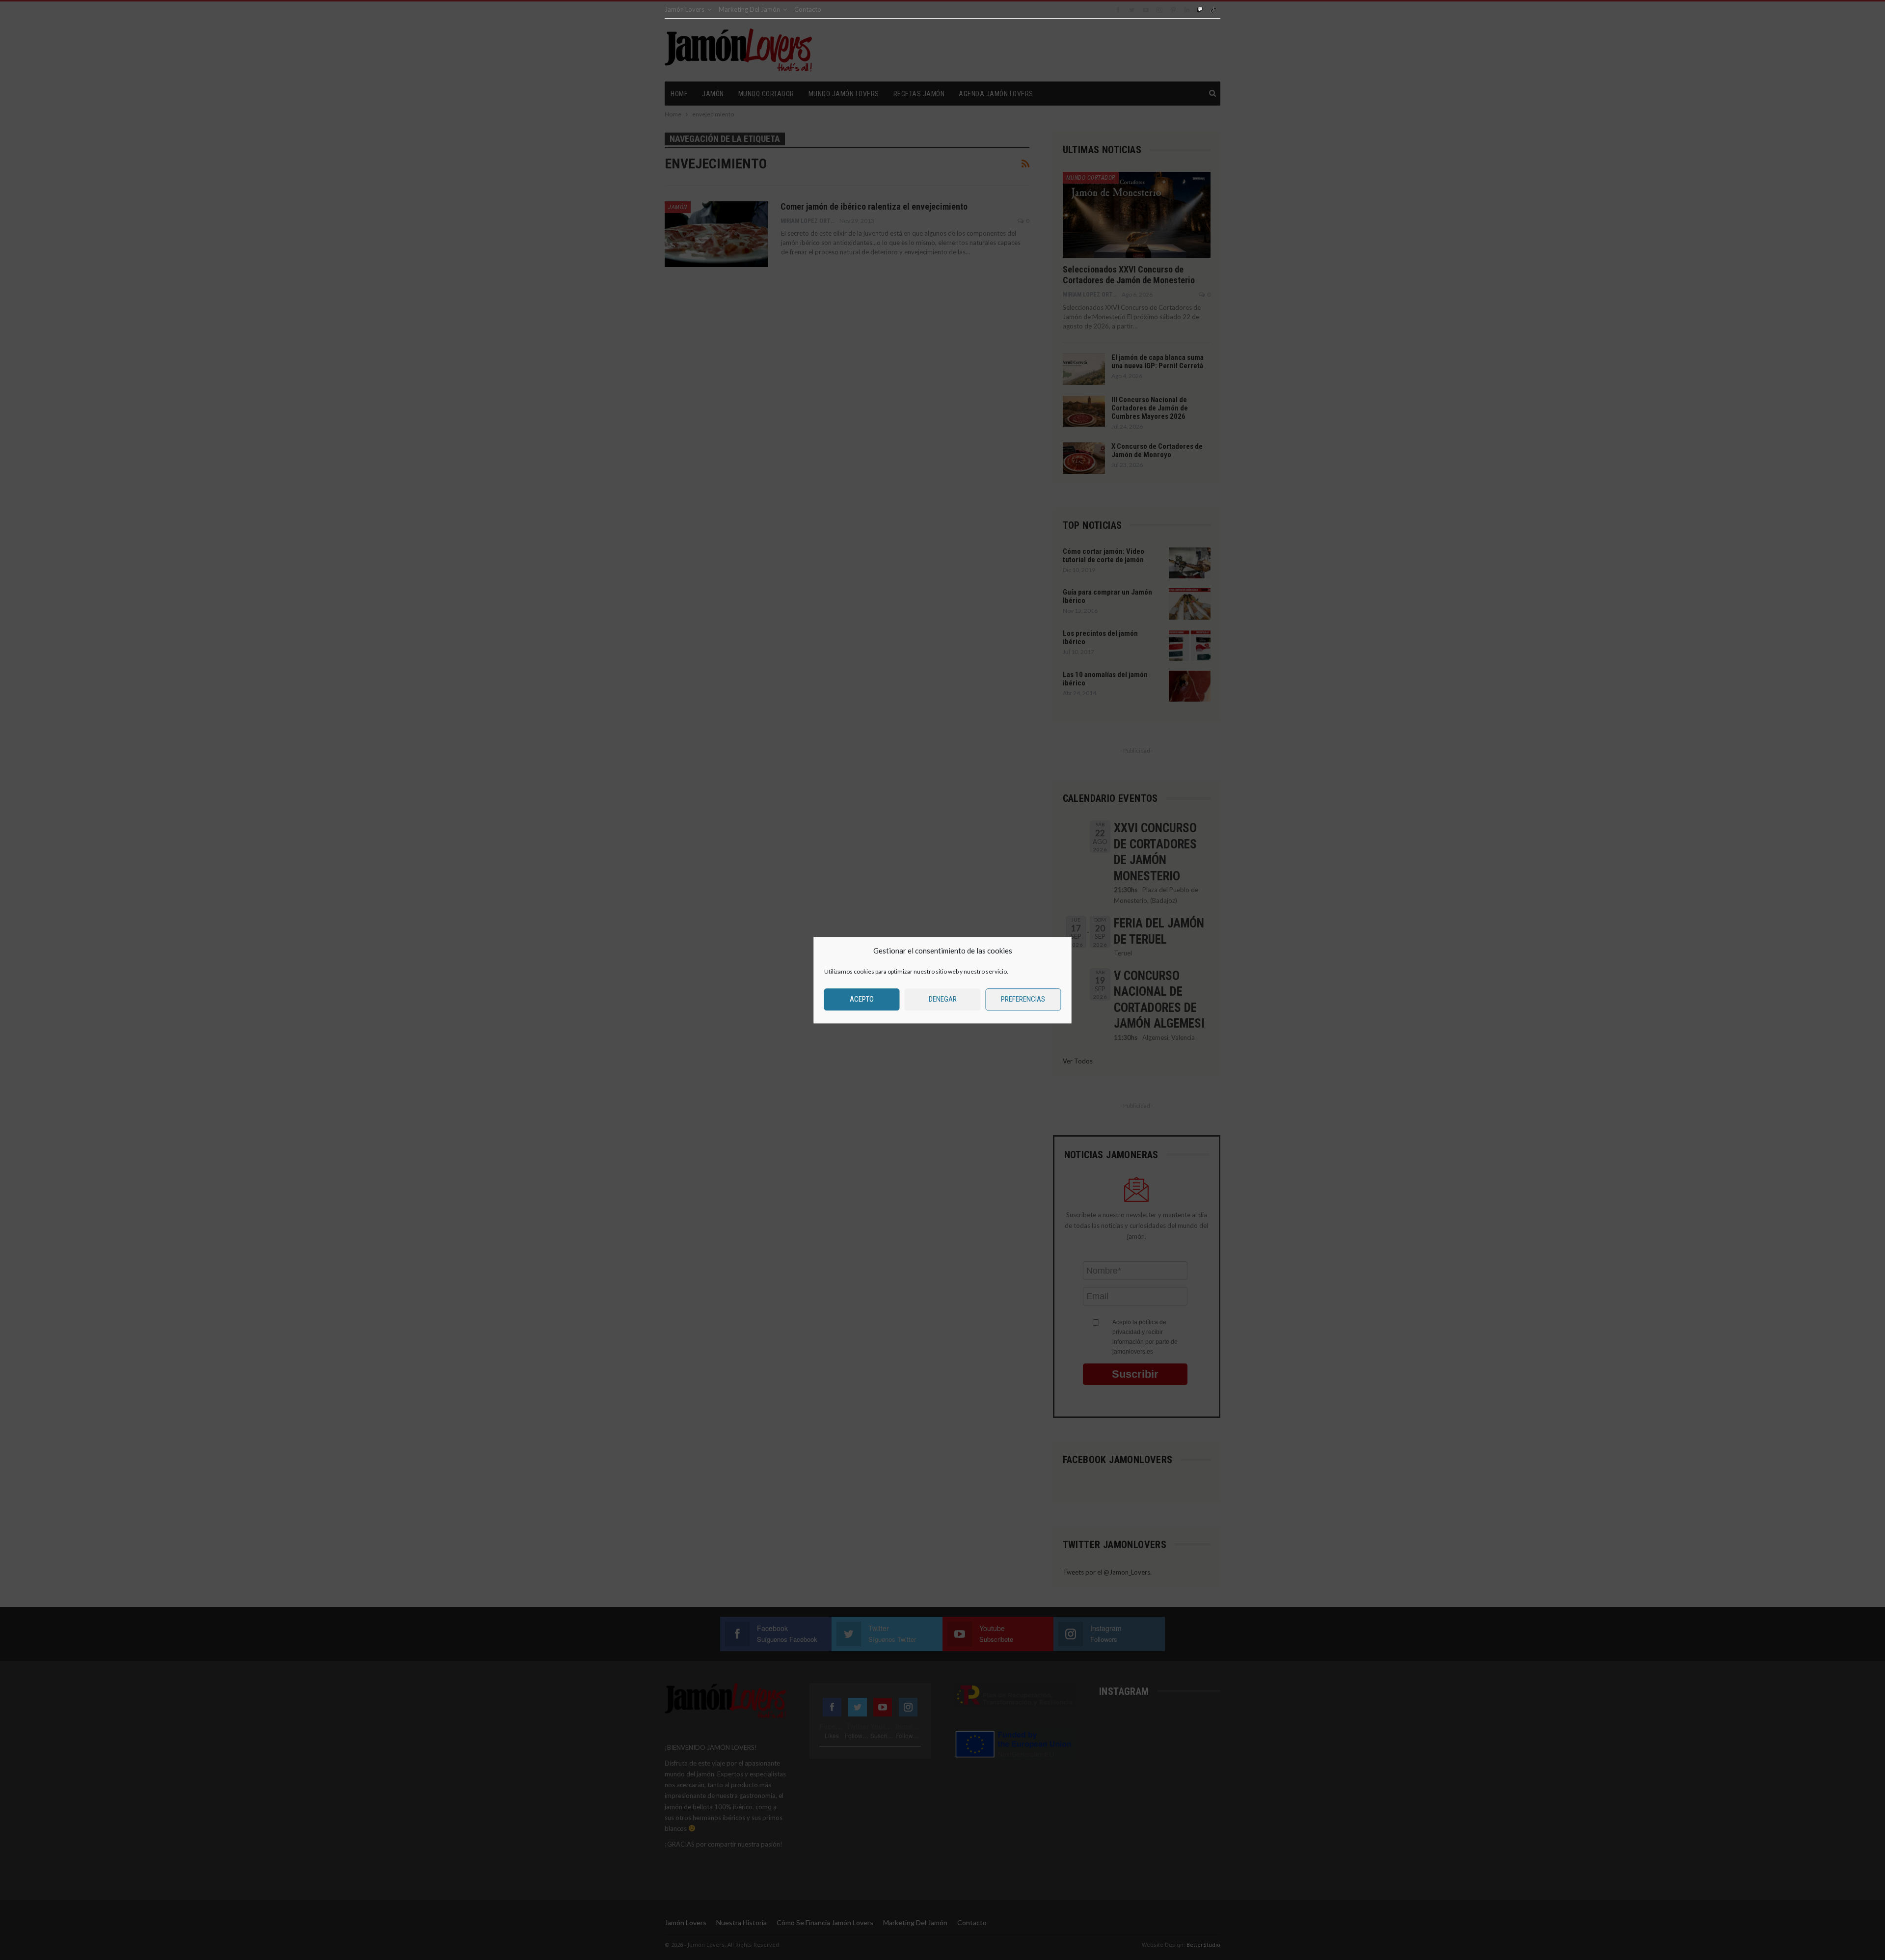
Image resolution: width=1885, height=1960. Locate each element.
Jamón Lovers (685, 9)
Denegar (943, 999)
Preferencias (1023, 999)
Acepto (862, 999)
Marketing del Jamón (749, 9)
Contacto (808, 9)
